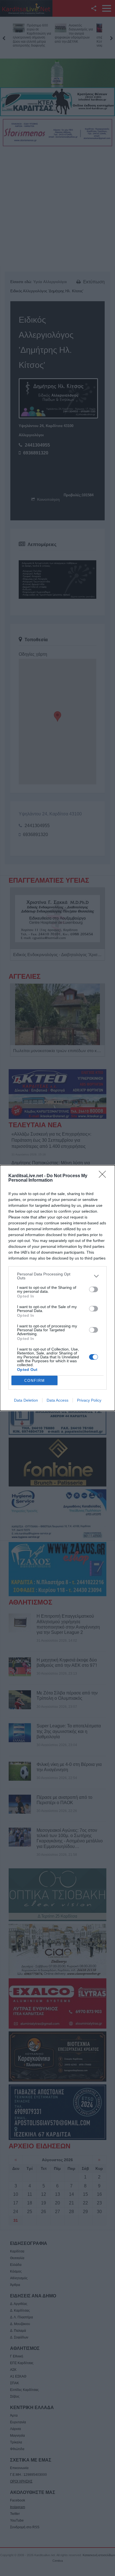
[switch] (94, 1289)
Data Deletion (26, 1400)
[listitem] (57, 1276)
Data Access (57, 1400)
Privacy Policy (89, 1400)
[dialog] (57, 1288)
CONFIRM (35, 1381)
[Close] (104, 1176)
